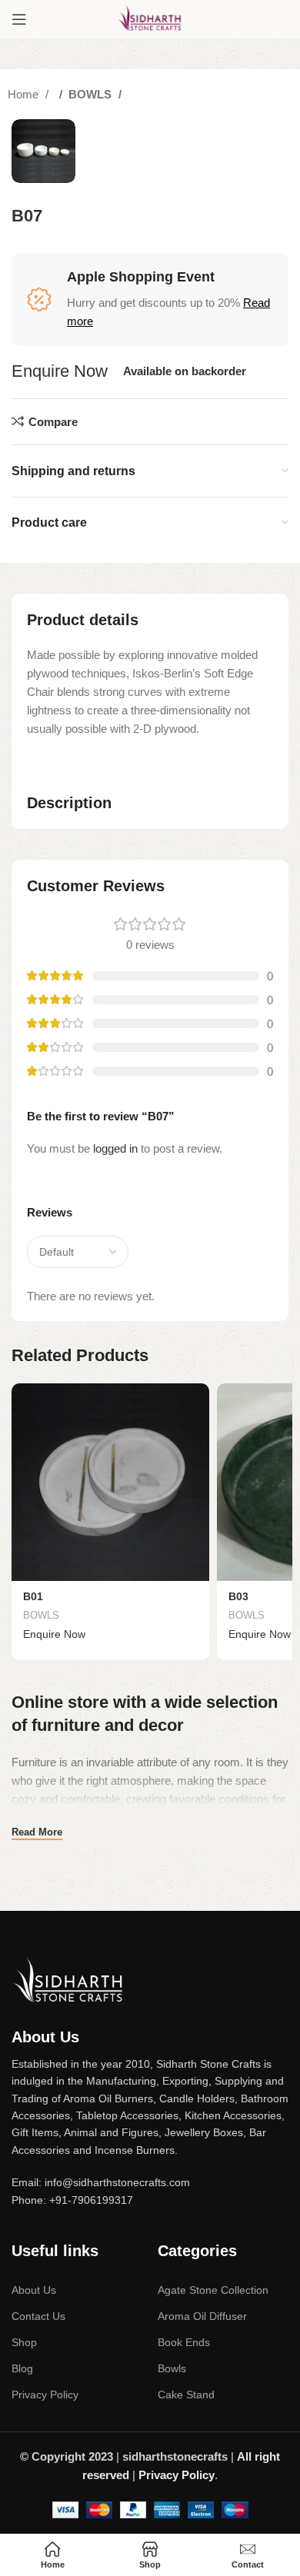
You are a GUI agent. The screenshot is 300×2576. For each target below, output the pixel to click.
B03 (238, 1597)
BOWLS (92, 94)
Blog (22, 2368)
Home (25, 94)
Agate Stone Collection (213, 2290)
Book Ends (184, 2342)
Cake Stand (186, 2395)
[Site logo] (150, 18)
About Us (34, 2290)
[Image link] (69, 1979)
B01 (33, 1597)
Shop (24, 2342)
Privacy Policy (45, 2395)
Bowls (172, 2368)
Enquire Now (60, 371)
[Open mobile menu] (19, 19)
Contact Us (38, 2316)
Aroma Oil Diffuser (202, 2316)
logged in (115, 1148)
